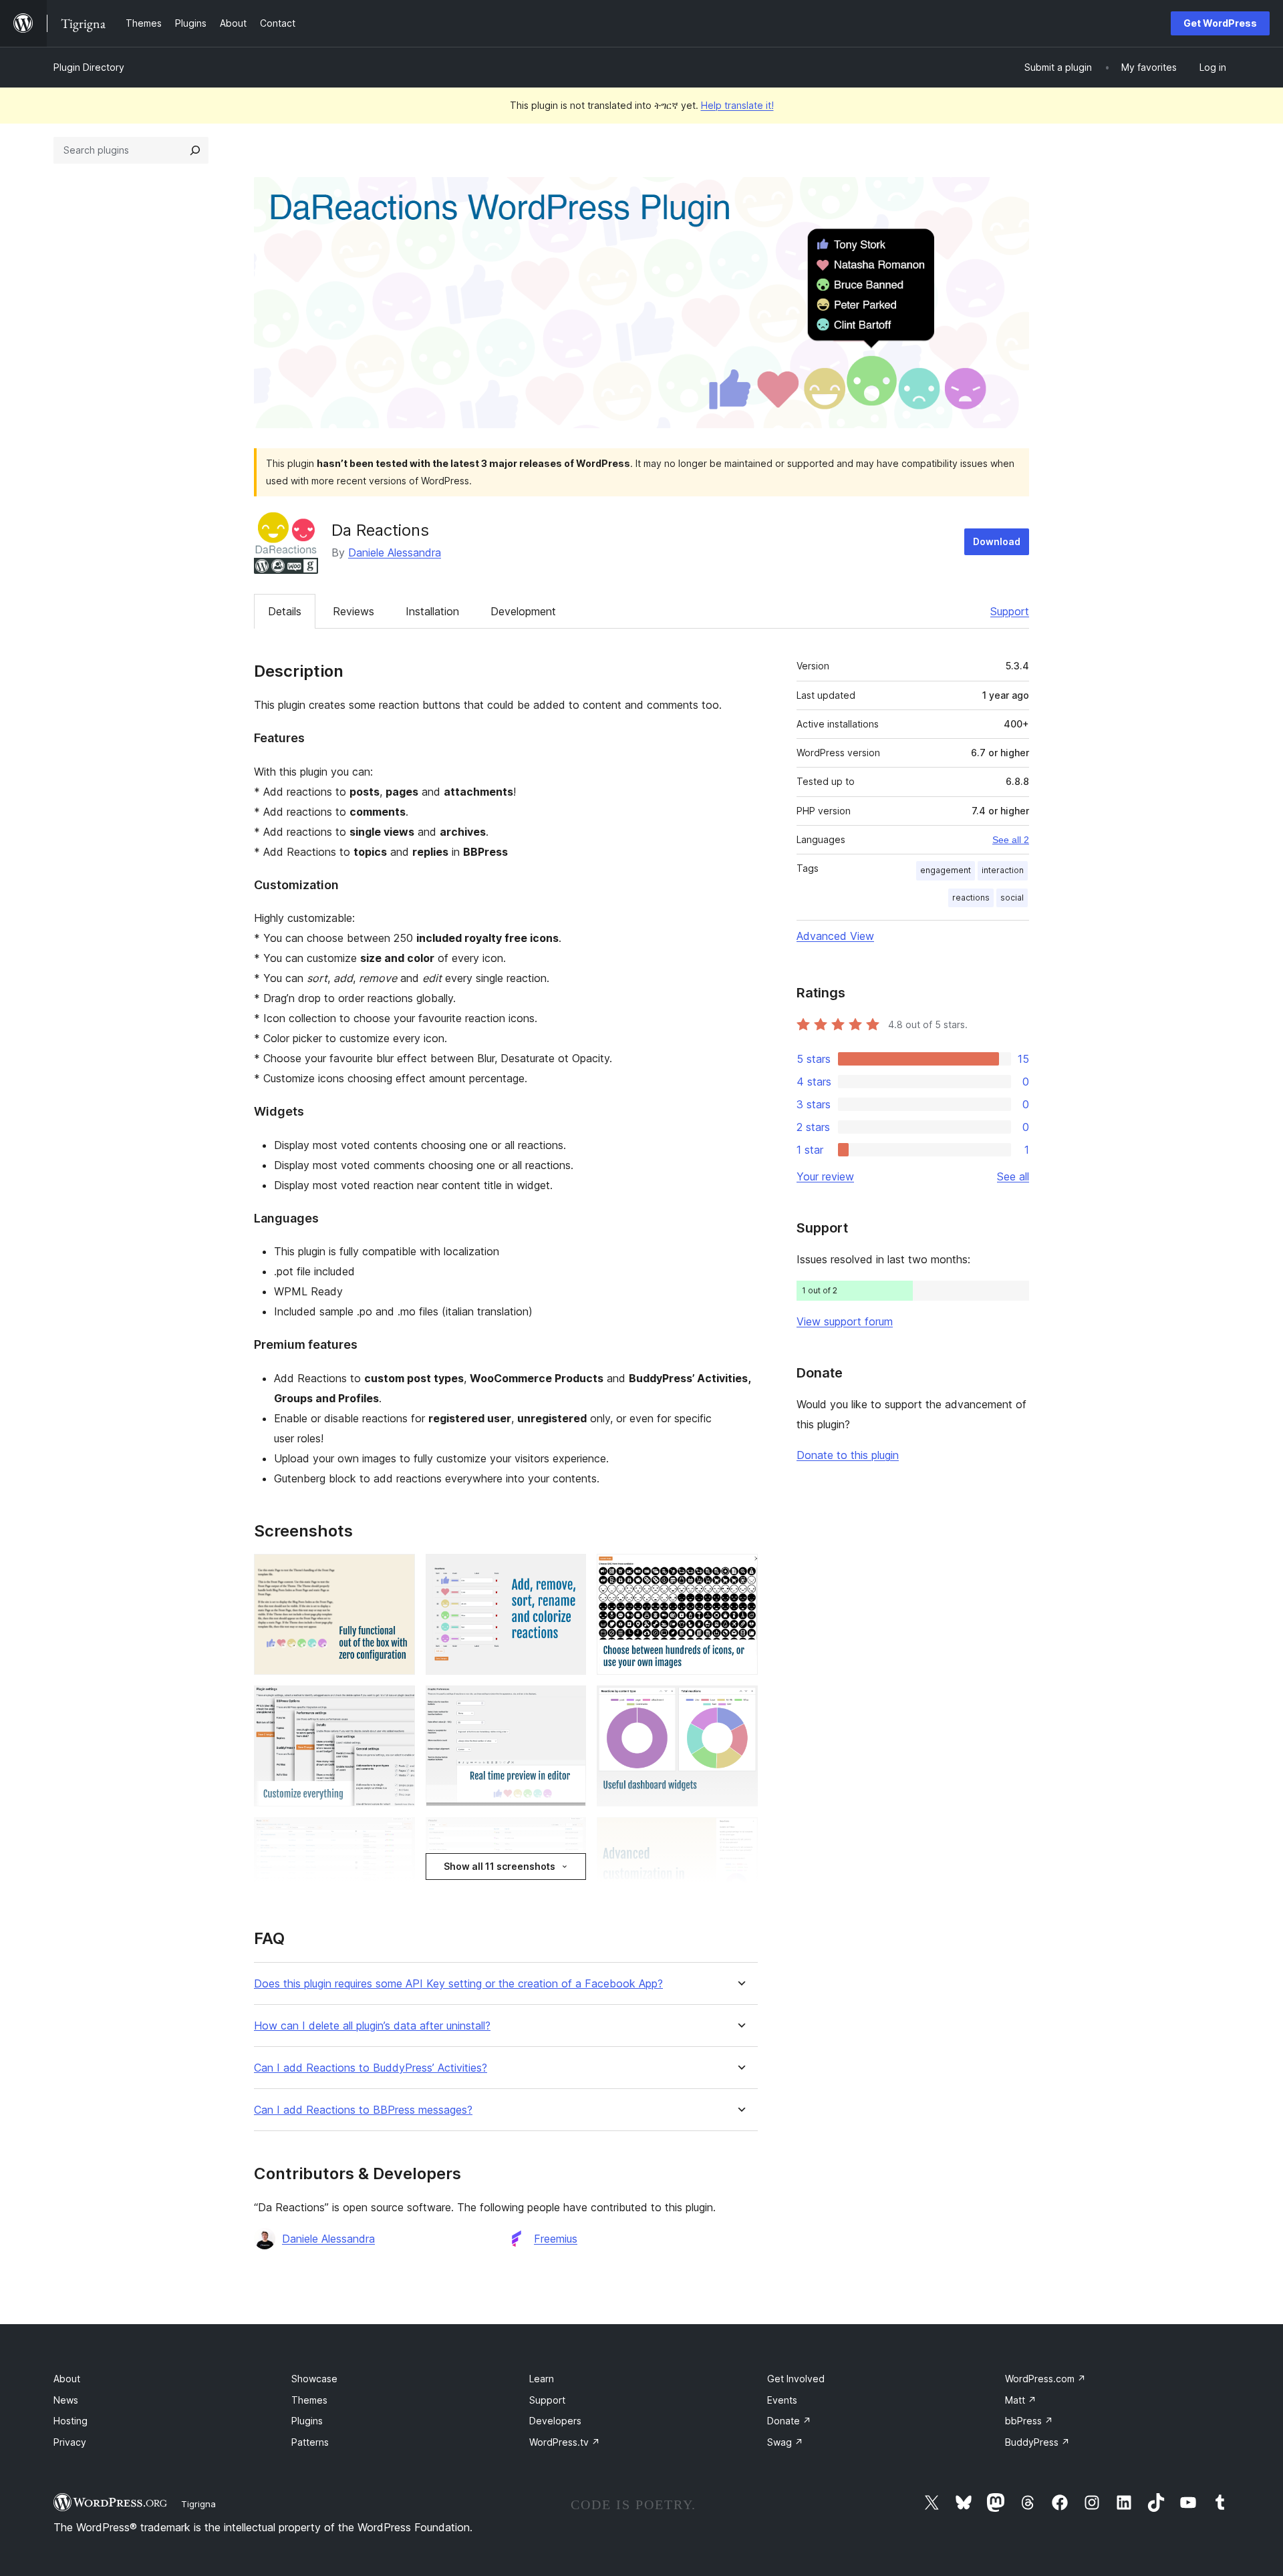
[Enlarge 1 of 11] (397, 1572)
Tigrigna (198, 2504)
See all (1013, 1176)
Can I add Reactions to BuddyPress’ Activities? (371, 2068)
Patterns (310, 2442)
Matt (1021, 2400)
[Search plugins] (195, 150)
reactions (971, 898)
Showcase (314, 2379)
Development (523, 611)
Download (997, 541)
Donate (789, 2421)
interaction (1003, 870)
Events (782, 2400)
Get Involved (796, 2379)
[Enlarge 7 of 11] (397, 1835)
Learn (542, 2379)
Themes (309, 2400)
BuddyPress (1037, 2442)
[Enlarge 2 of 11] (568, 1572)
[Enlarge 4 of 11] (397, 1704)
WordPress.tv (565, 2442)
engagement (946, 870)
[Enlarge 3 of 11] (740, 1572)
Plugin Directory (89, 67)
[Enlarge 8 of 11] (568, 1835)
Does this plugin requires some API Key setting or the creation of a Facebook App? (458, 1984)
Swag (785, 2442)
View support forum (845, 1321)
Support (1010, 611)
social (1012, 898)
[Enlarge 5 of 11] (568, 1704)
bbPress (1029, 2421)
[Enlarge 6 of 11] (740, 1704)
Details (285, 611)
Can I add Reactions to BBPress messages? (363, 2110)
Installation (432, 611)
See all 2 (1011, 840)
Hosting (70, 2421)
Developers (555, 2421)
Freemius (556, 2239)
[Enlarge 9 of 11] (740, 1835)
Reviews (353, 611)
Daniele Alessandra (395, 552)
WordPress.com (1045, 2379)
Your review (825, 1176)
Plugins (307, 2421)
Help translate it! (737, 105)
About (67, 2379)
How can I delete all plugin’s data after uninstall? (372, 2026)
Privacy (70, 2442)
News (66, 2400)
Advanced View (835, 936)
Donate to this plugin (848, 1455)
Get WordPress (1220, 23)
